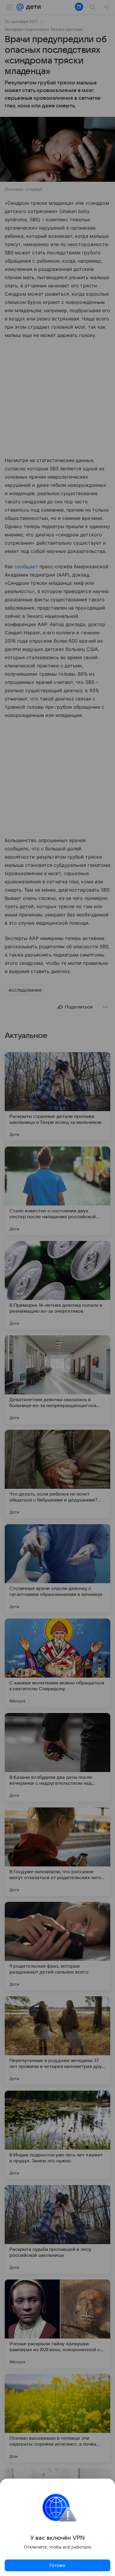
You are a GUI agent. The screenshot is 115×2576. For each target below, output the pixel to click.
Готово (57, 2565)
